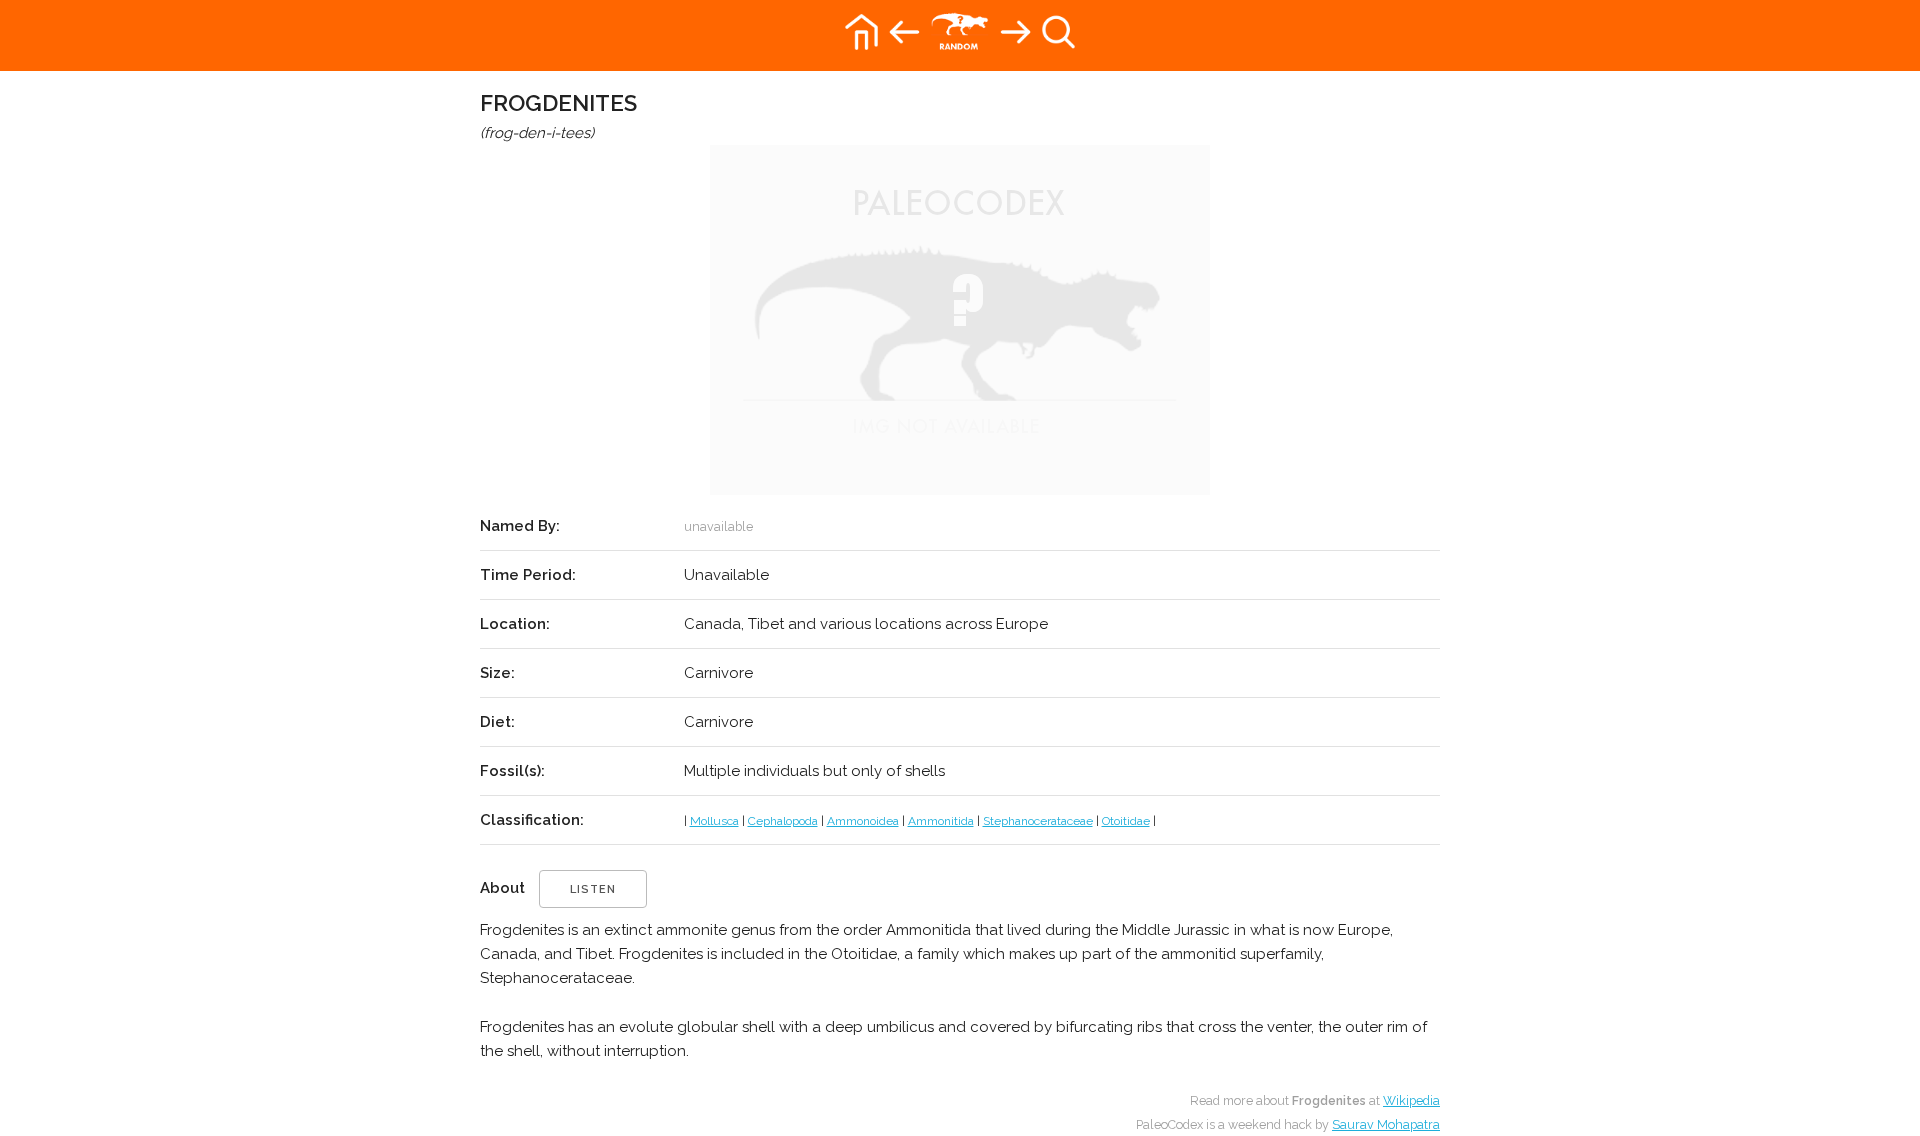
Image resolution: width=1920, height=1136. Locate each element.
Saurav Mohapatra (1386, 1124)
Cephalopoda (783, 821)
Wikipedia (1411, 1100)
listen (593, 889)
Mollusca (714, 821)
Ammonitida (941, 821)
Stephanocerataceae (1038, 821)
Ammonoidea (863, 821)
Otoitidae (1126, 821)
